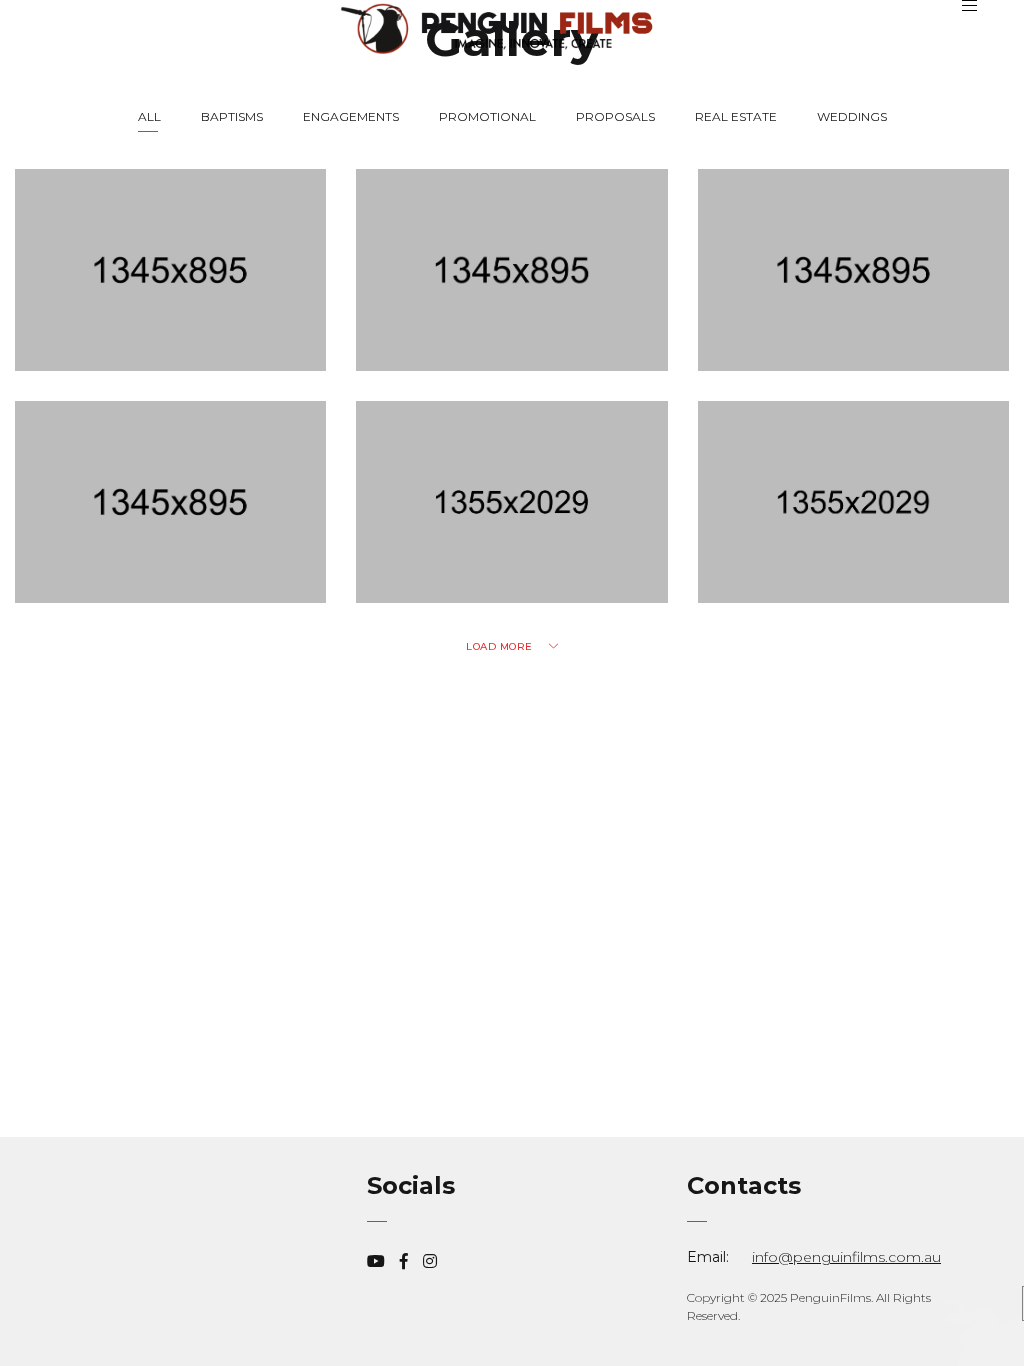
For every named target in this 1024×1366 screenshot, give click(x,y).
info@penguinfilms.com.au (846, 1257)
